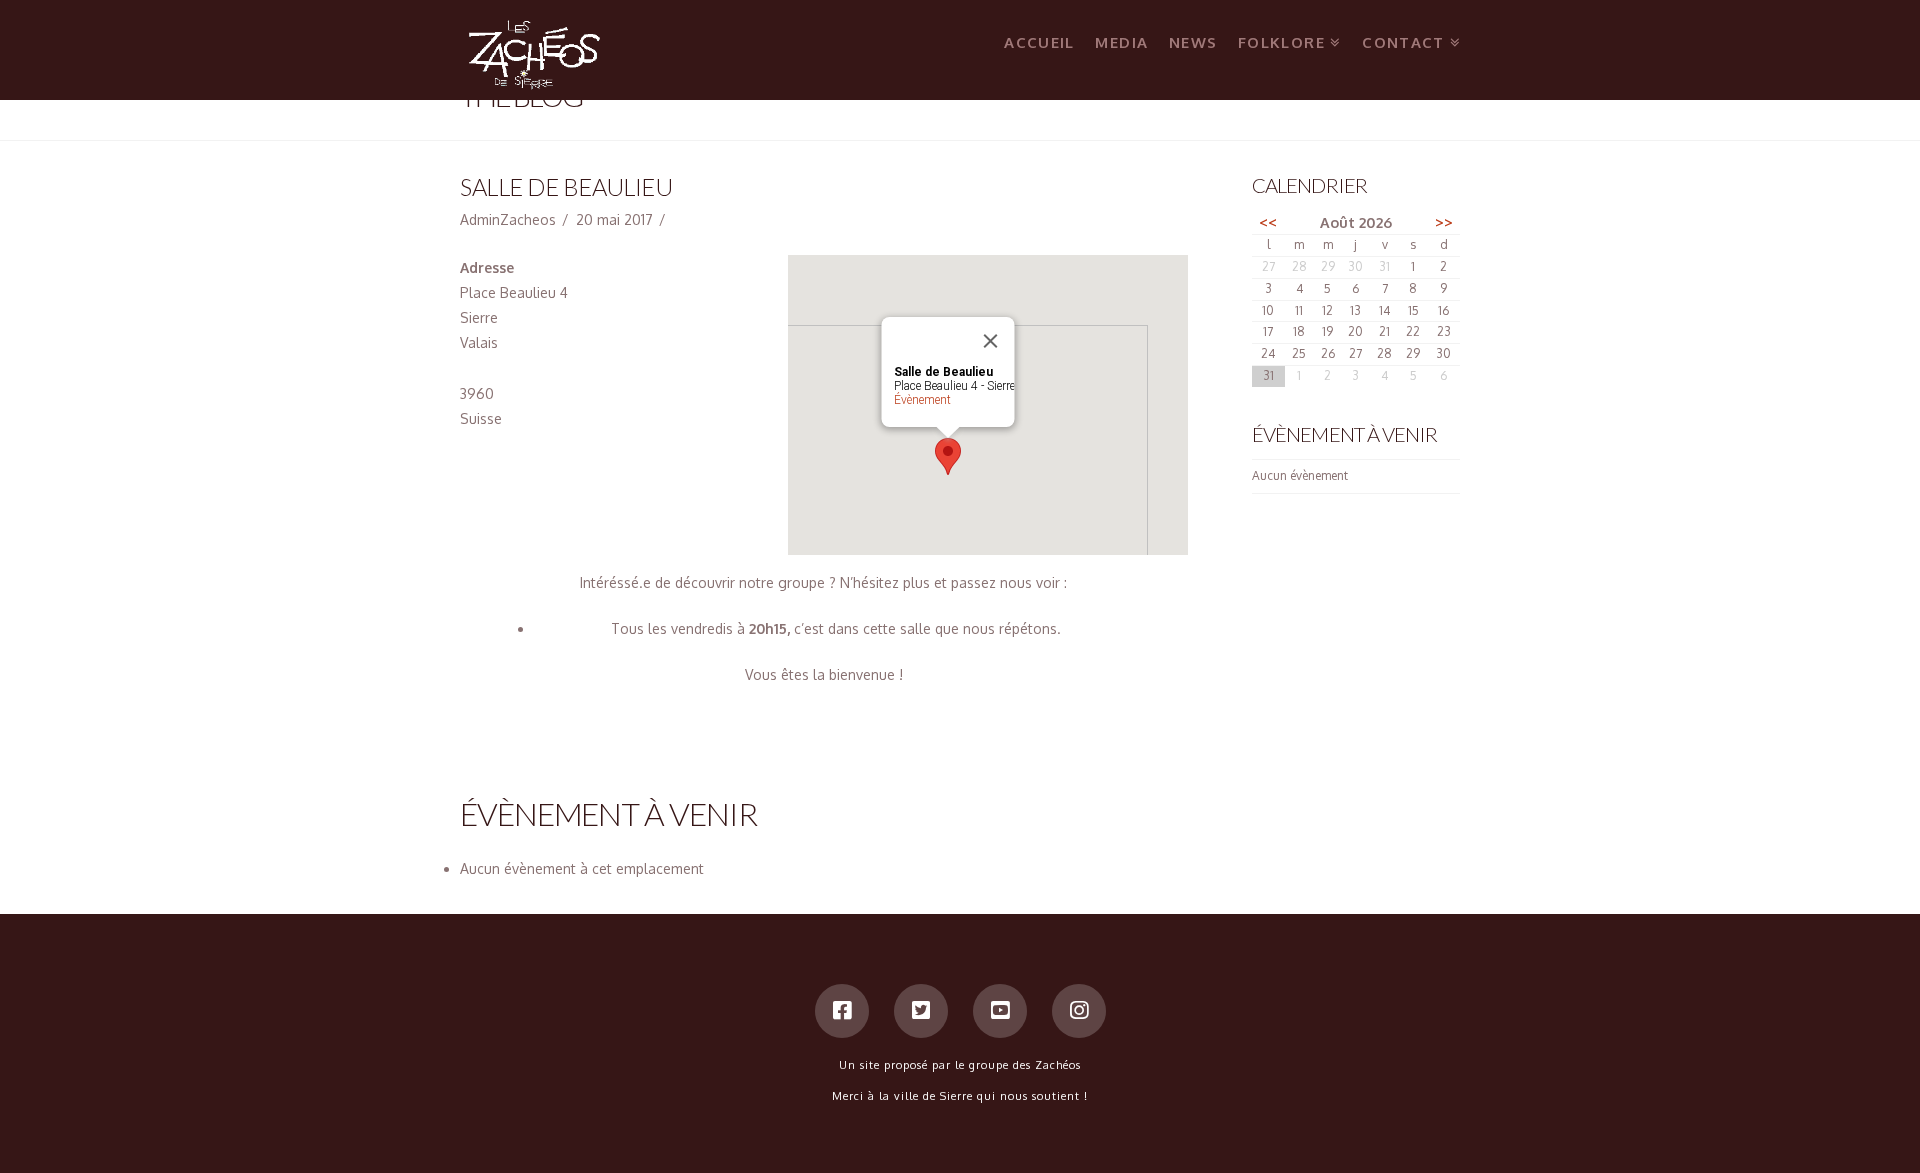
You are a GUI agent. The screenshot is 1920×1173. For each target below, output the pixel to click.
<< (1268, 222)
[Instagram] (1079, 1011)
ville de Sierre (935, 1096)
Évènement (921, 400)
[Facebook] (842, 1011)
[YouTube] (1000, 1011)
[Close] (990, 341)
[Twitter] (921, 1011)
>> (1444, 222)
